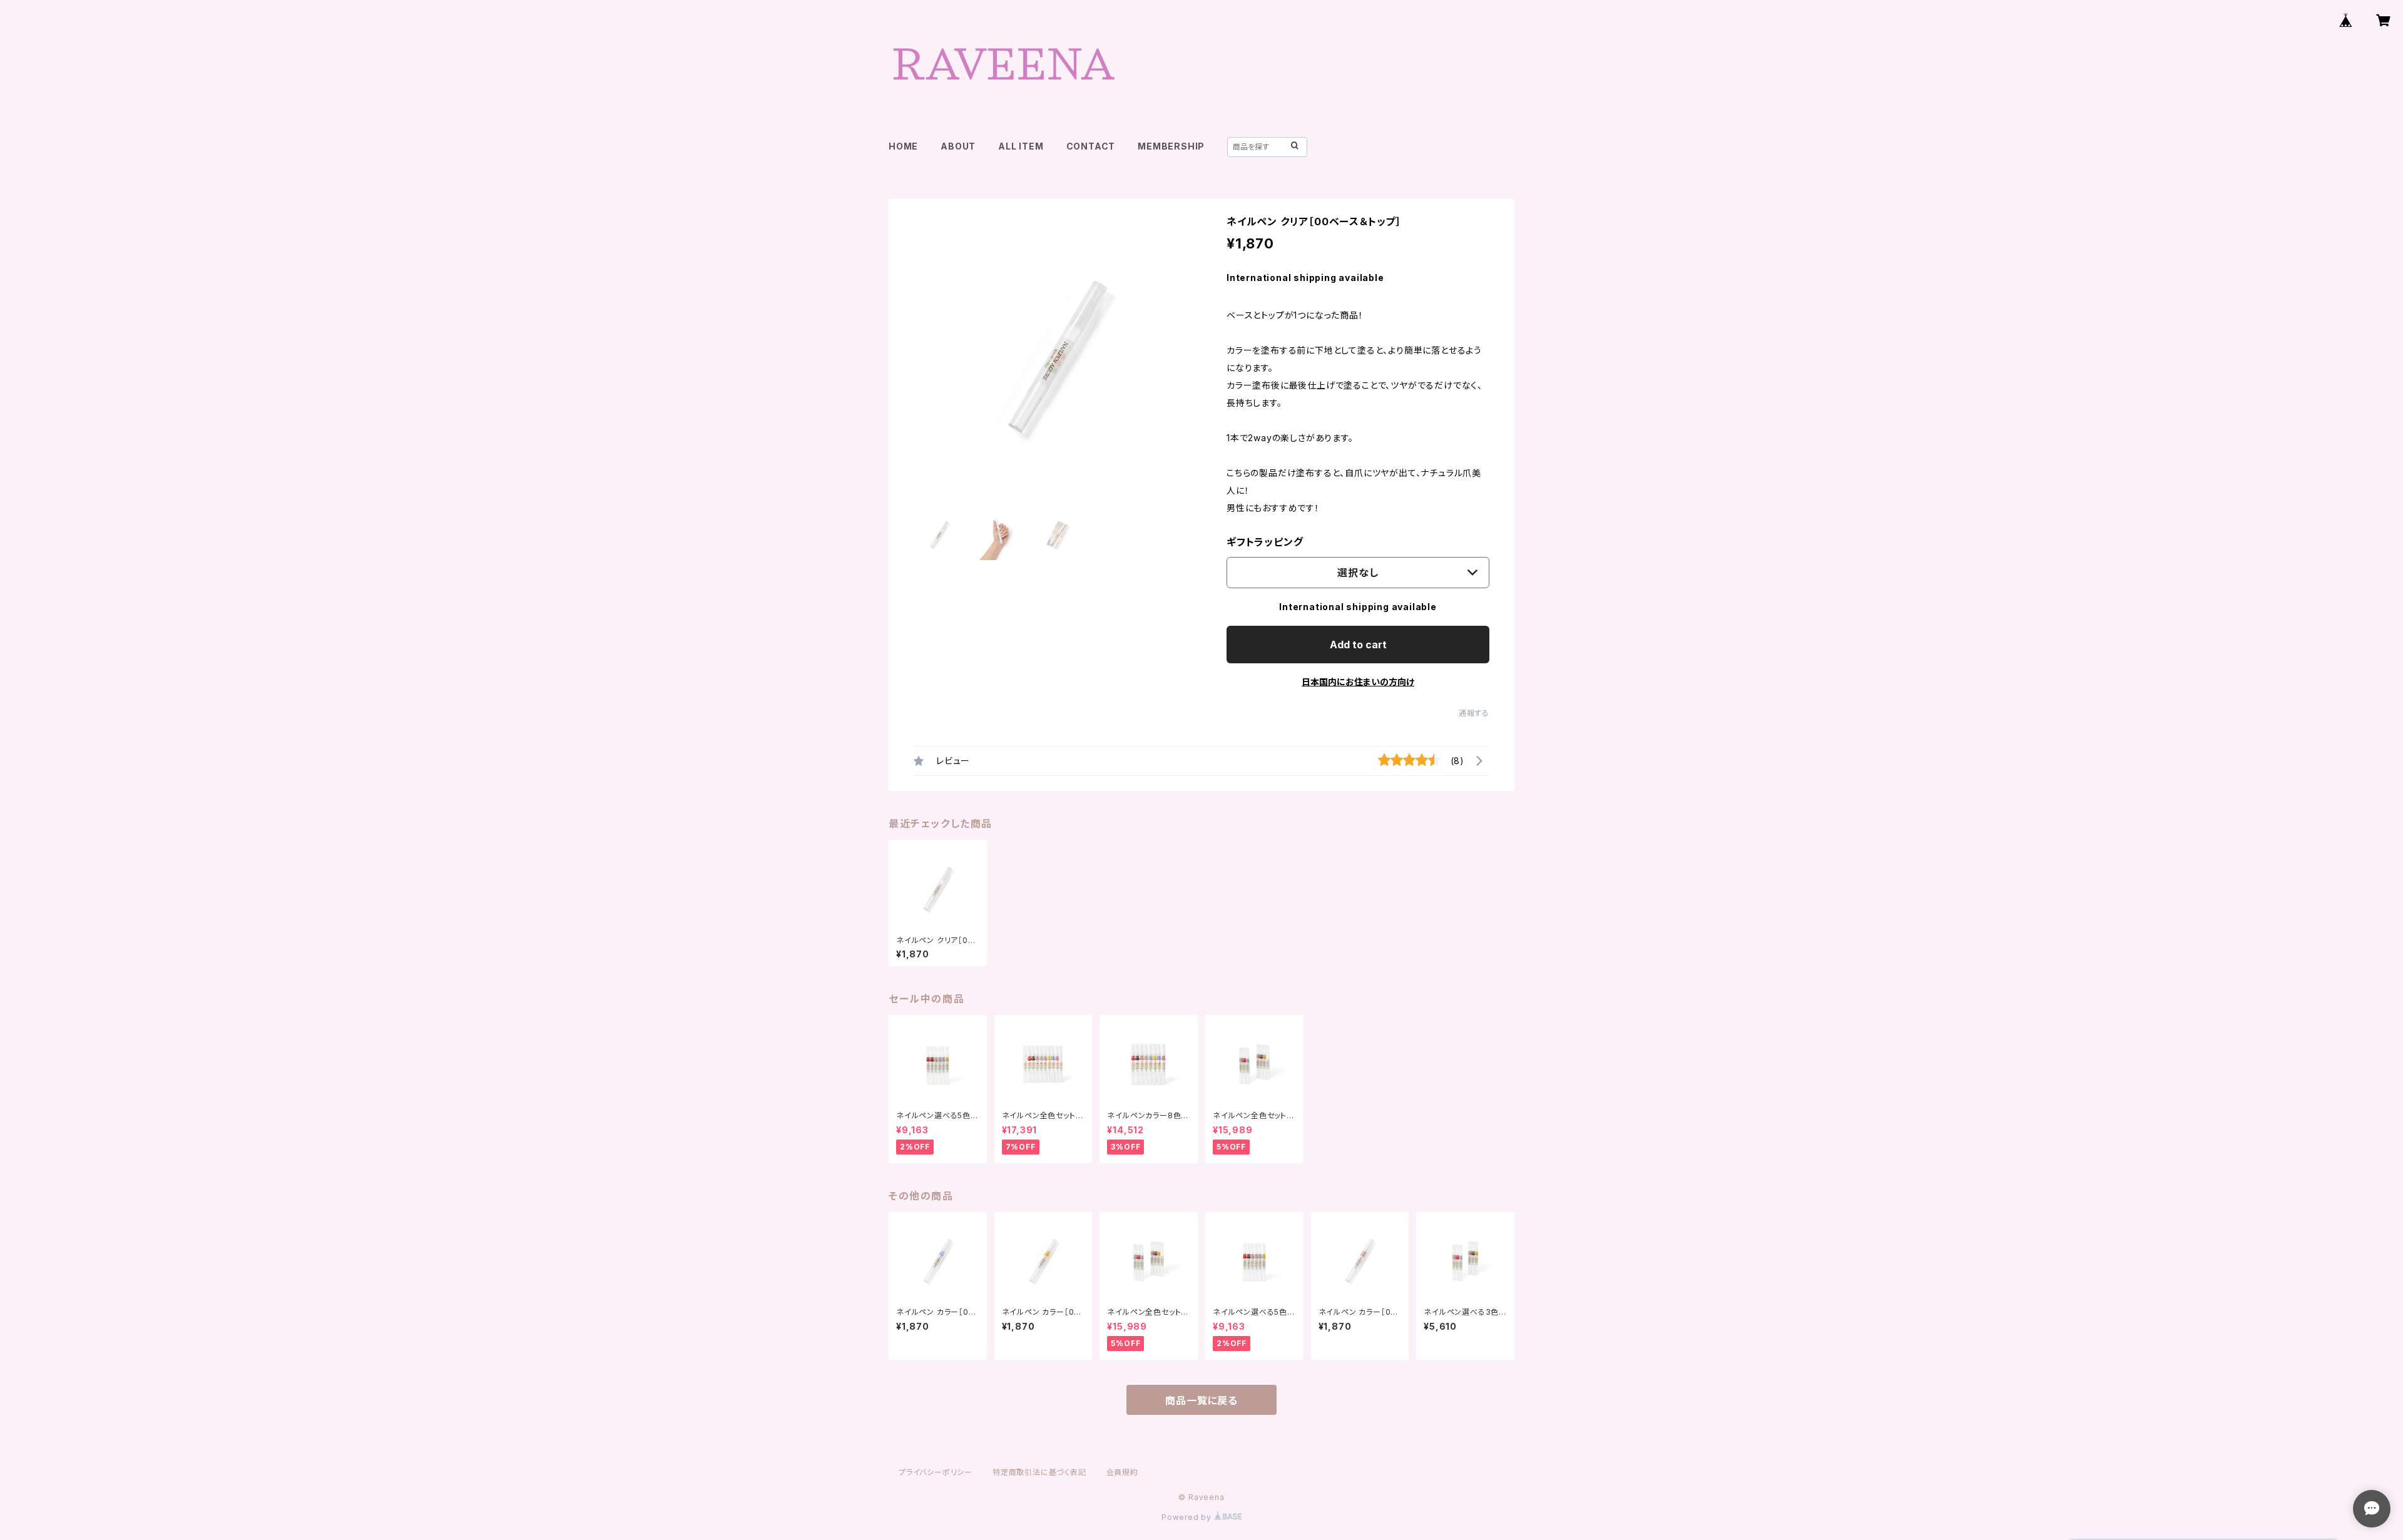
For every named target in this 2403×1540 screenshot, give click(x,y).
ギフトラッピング (1265, 542)
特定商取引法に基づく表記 (1039, 1472)
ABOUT (958, 146)
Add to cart (1358, 645)
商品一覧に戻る (1201, 1400)
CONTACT (1091, 146)
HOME (903, 146)
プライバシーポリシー (936, 1472)
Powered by (1188, 1517)
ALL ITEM (1021, 146)
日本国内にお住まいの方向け (1358, 682)
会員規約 (1122, 1472)
